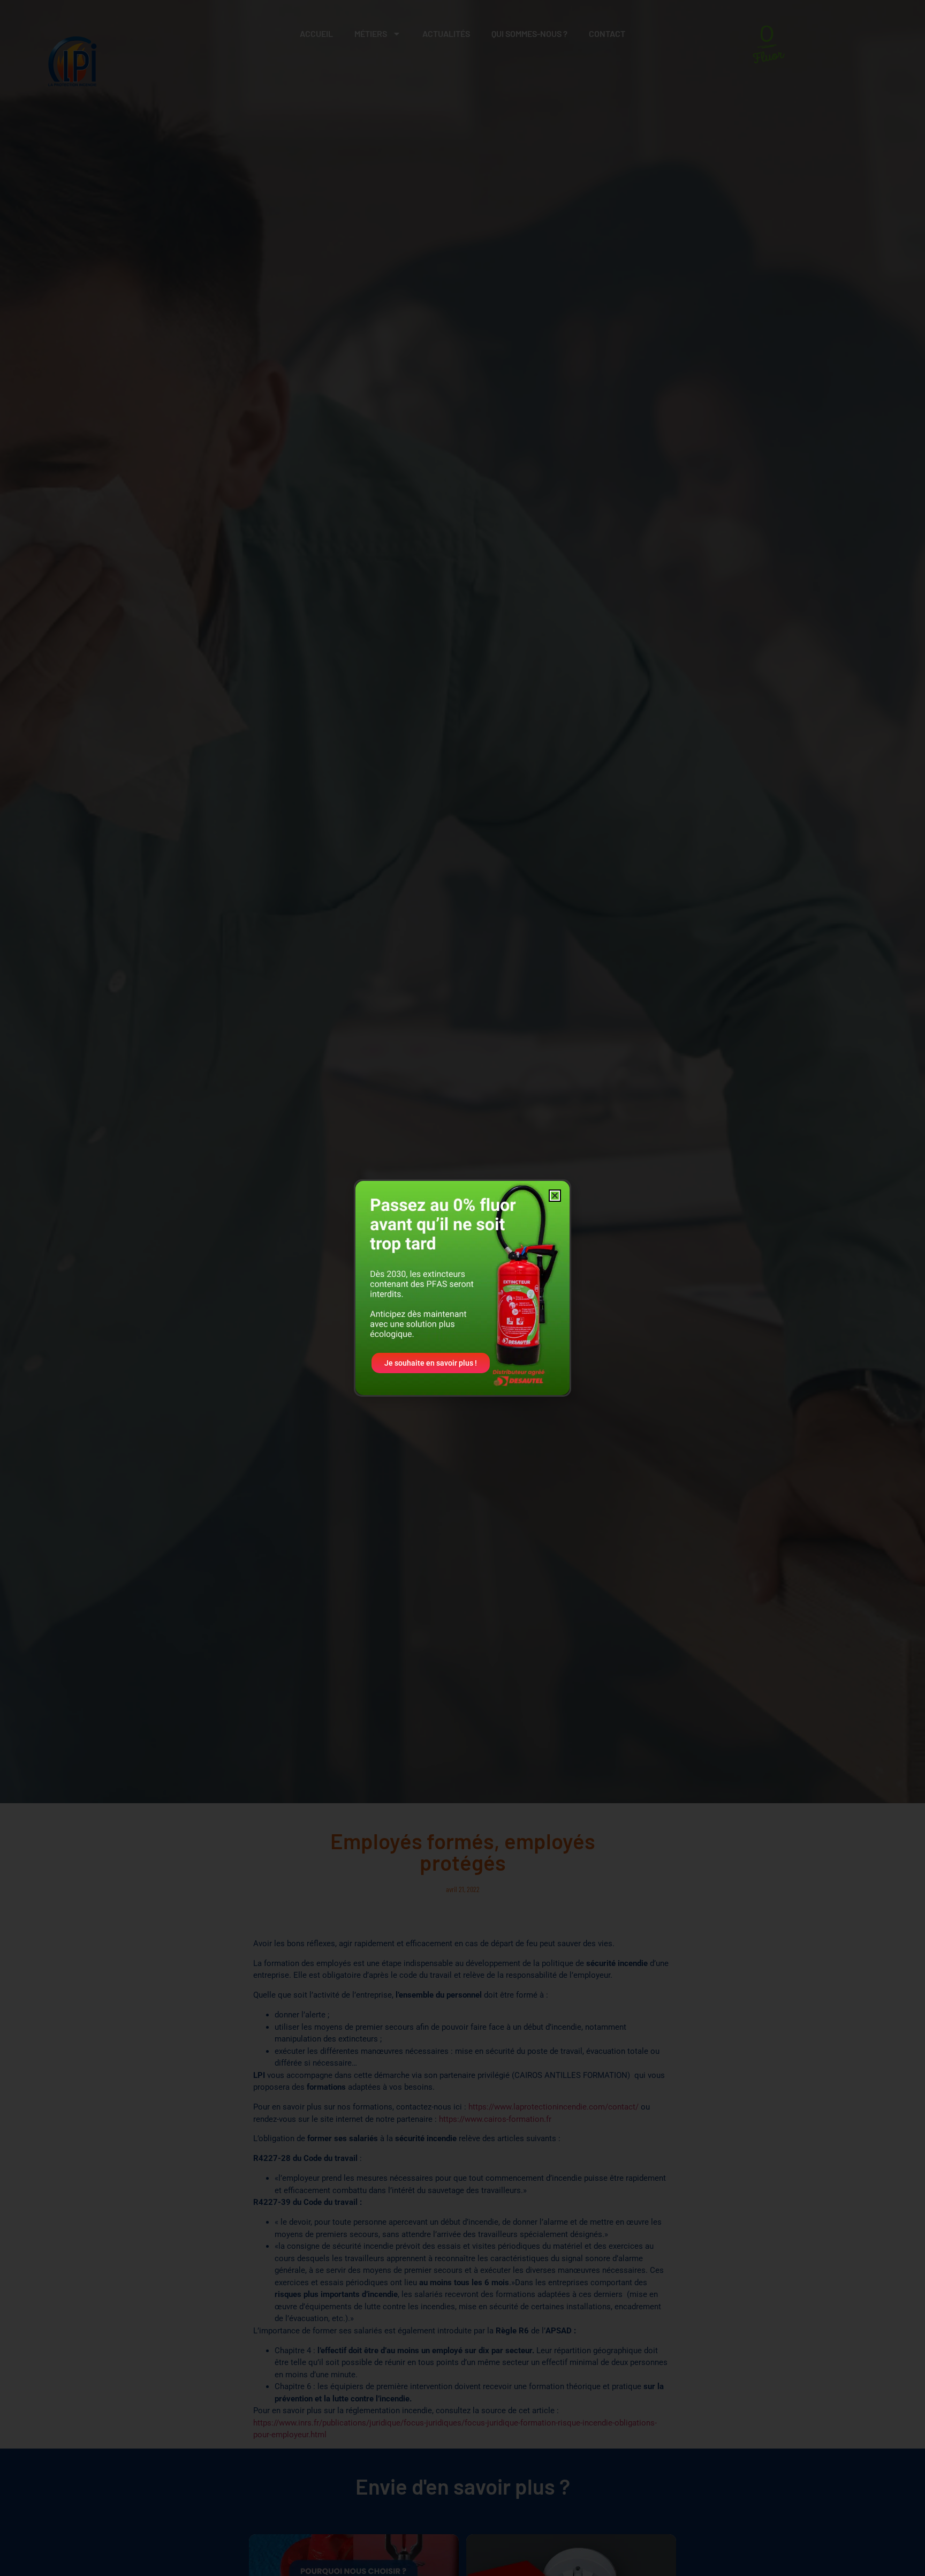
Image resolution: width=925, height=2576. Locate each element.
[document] (462, 1288)
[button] (555, 1196)
